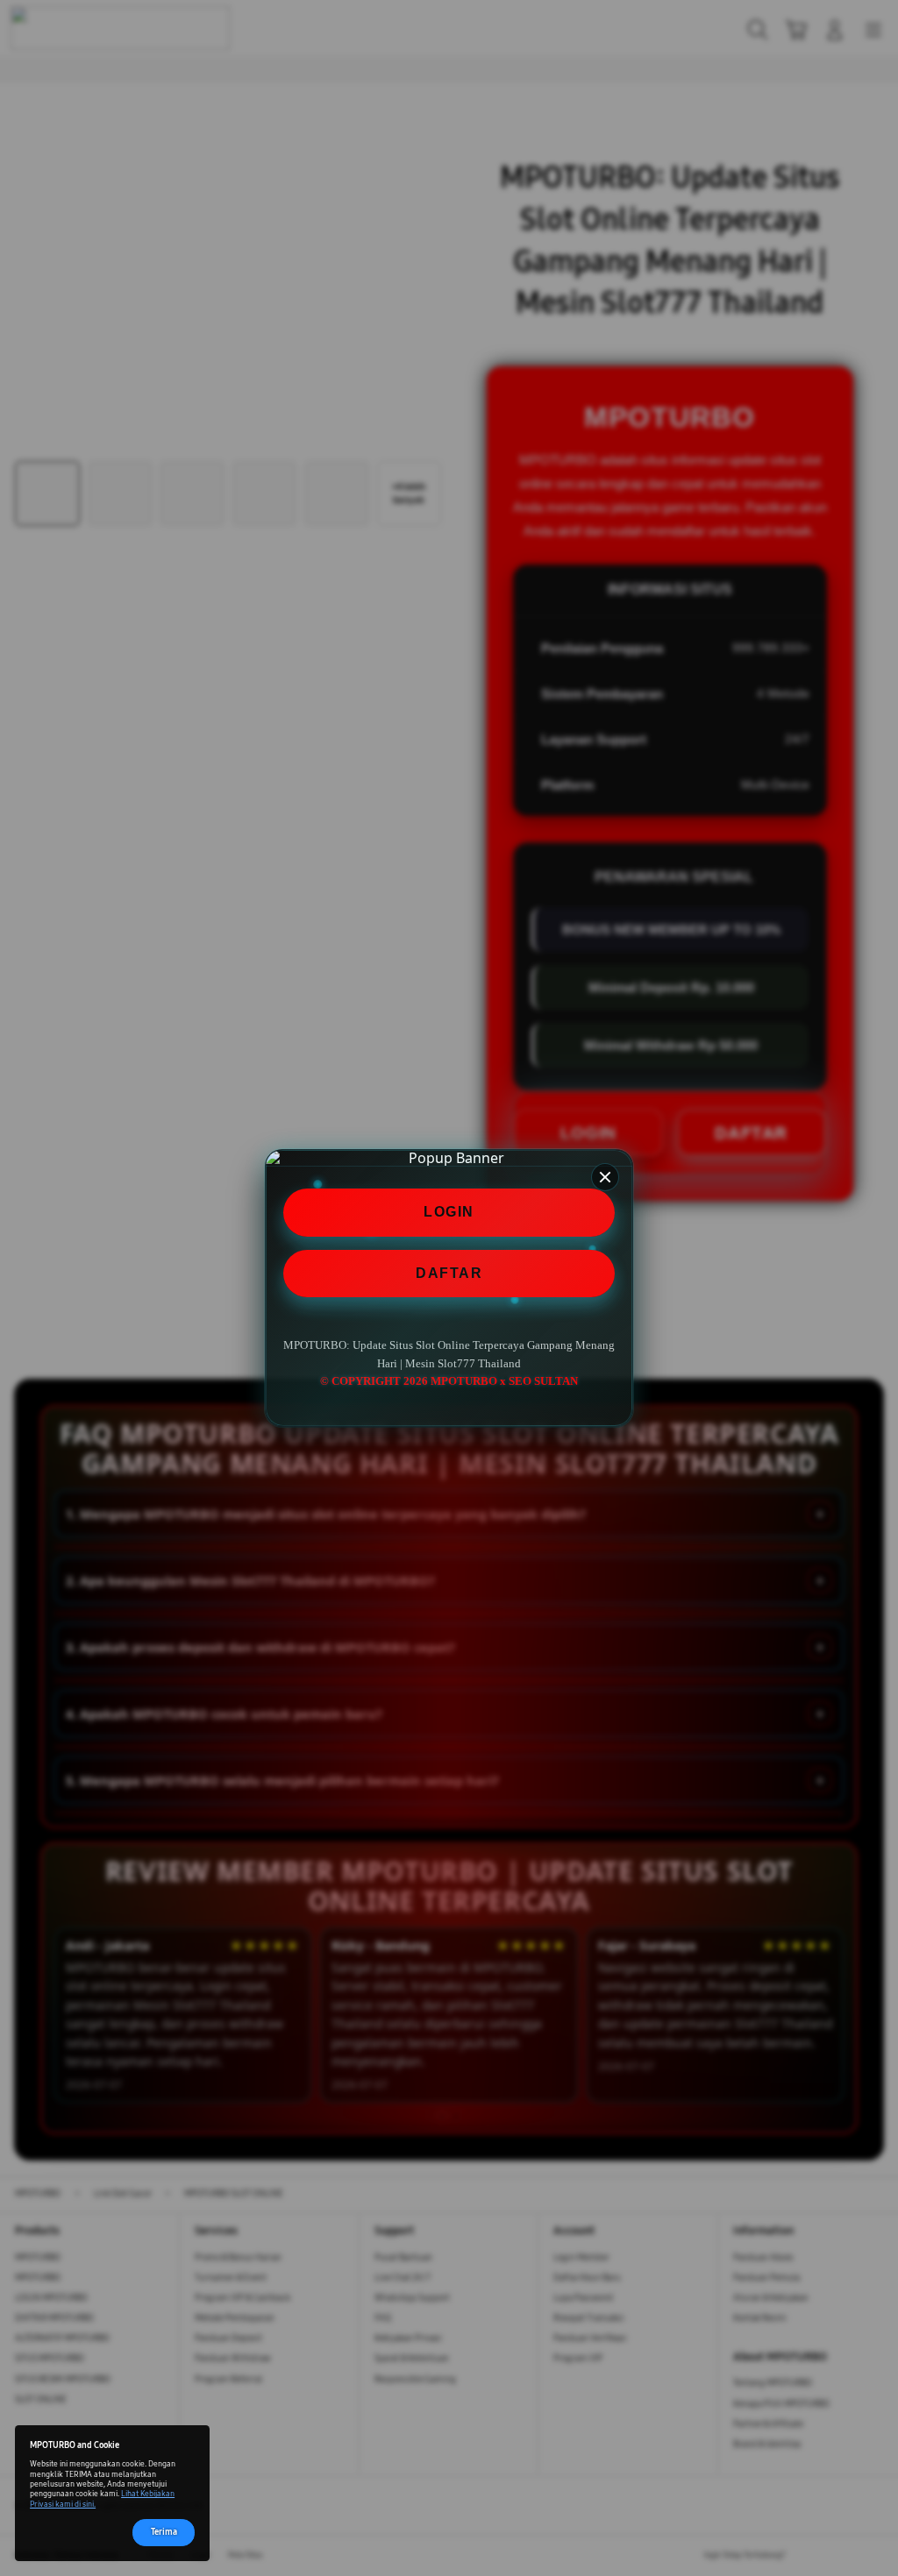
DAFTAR (449, 1273)
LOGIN (449, 1212)
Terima (164, 2532)
